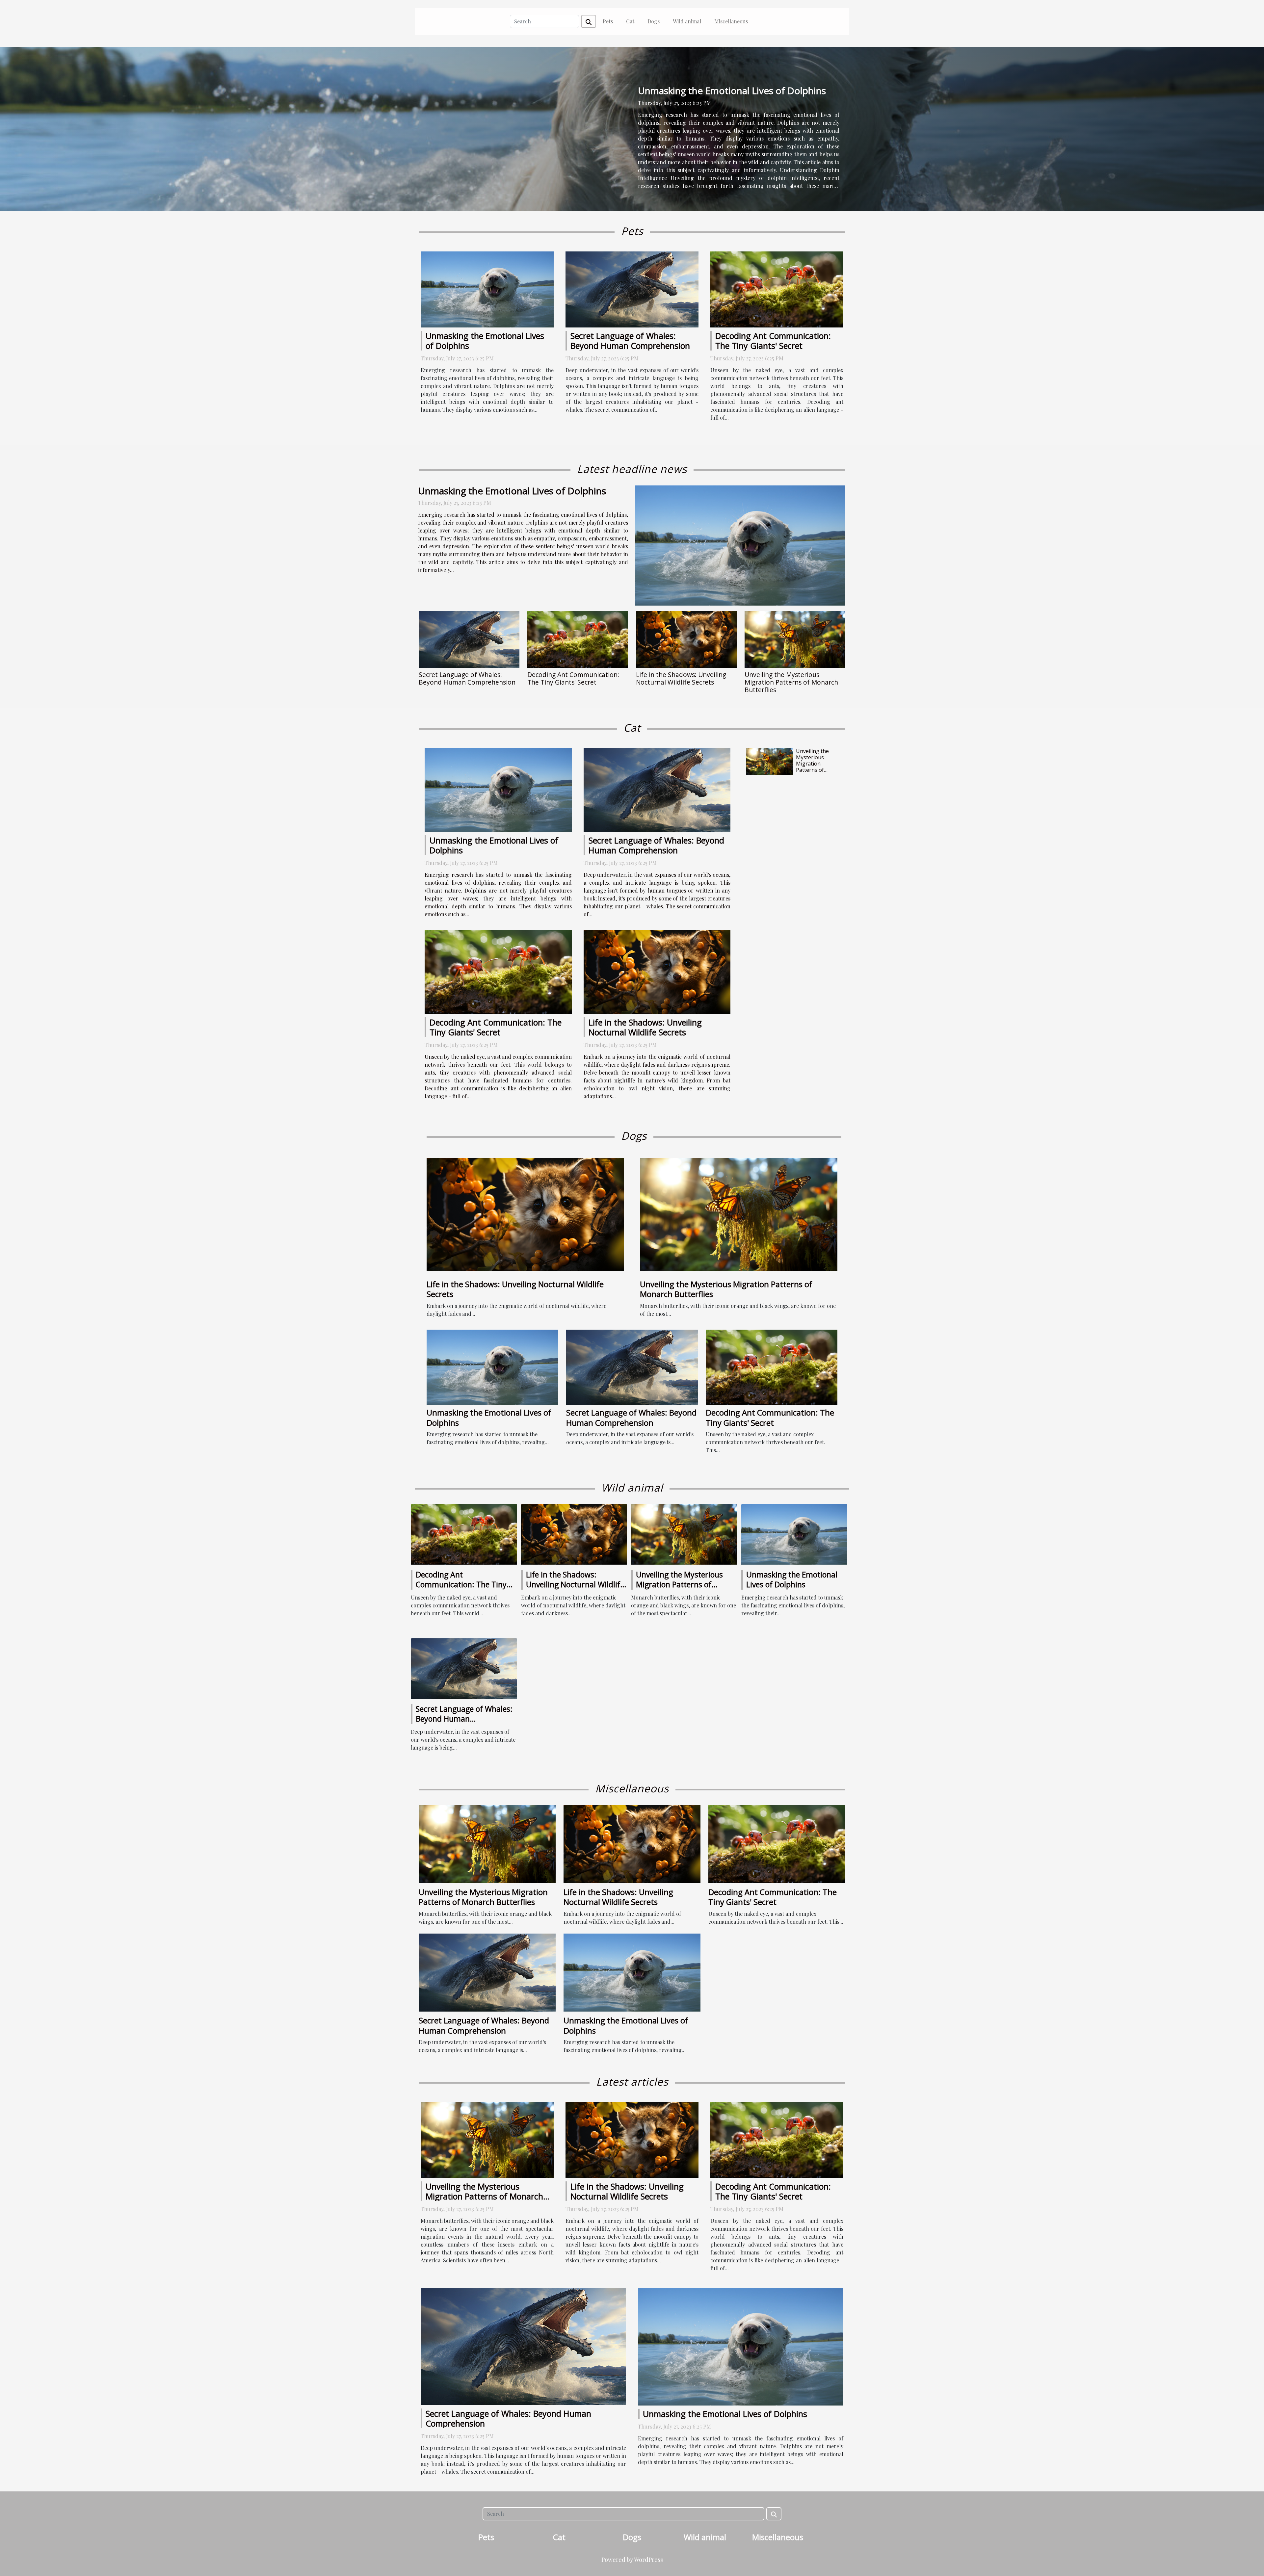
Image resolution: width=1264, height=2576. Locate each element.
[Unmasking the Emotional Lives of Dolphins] (487, 289)
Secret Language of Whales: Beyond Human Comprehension (630, 341)
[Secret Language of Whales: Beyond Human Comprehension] (632, 288)
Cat (630, 21)
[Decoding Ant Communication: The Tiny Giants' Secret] (777, 289)
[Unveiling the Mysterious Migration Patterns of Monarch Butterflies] (795, 640)
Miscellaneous (731, 21)
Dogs (654, 21)
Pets (608, 21)
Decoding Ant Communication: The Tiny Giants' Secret (773, 341)
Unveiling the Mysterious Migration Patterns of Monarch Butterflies (791, 682)
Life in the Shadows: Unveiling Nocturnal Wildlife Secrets (681, 678)
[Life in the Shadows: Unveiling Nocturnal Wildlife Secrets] (686, 640)
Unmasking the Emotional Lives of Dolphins (732, 91)
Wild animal (687, 21)
